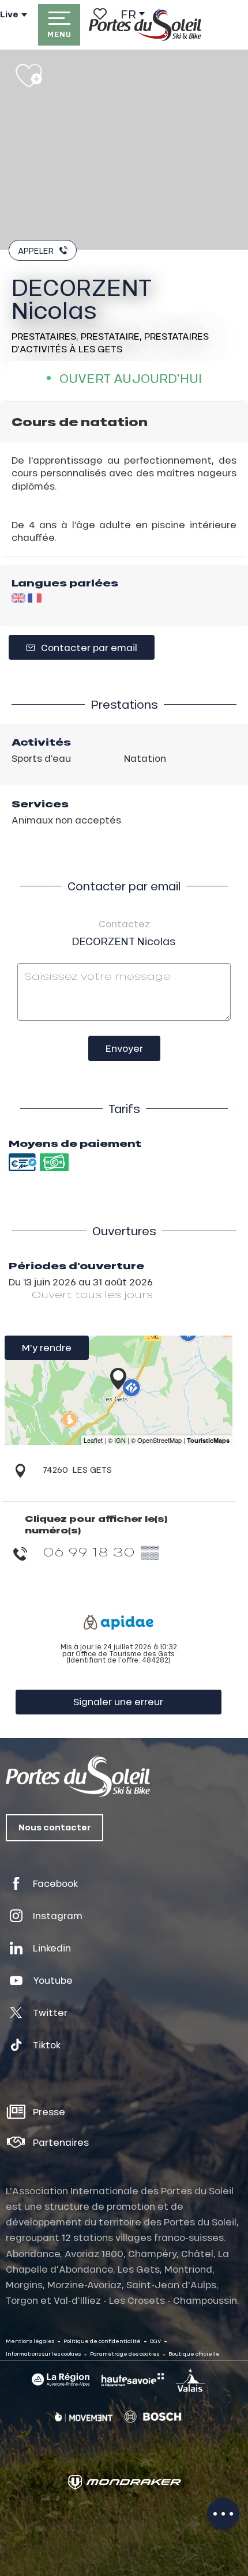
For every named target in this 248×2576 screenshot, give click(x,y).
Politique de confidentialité (102, 2341)
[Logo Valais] (190, 2380)
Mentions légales (30, 2341)
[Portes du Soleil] (145, 25)
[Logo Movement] (84, 2417)
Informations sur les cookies (43, 2354)
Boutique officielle (194, 2354)
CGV (155, 2341)
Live (9, 14)
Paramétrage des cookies (125, 2354)
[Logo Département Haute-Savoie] (133, 2380)
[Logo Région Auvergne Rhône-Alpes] (61, 2380)
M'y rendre (47, 1347)
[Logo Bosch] (153, 2417)
